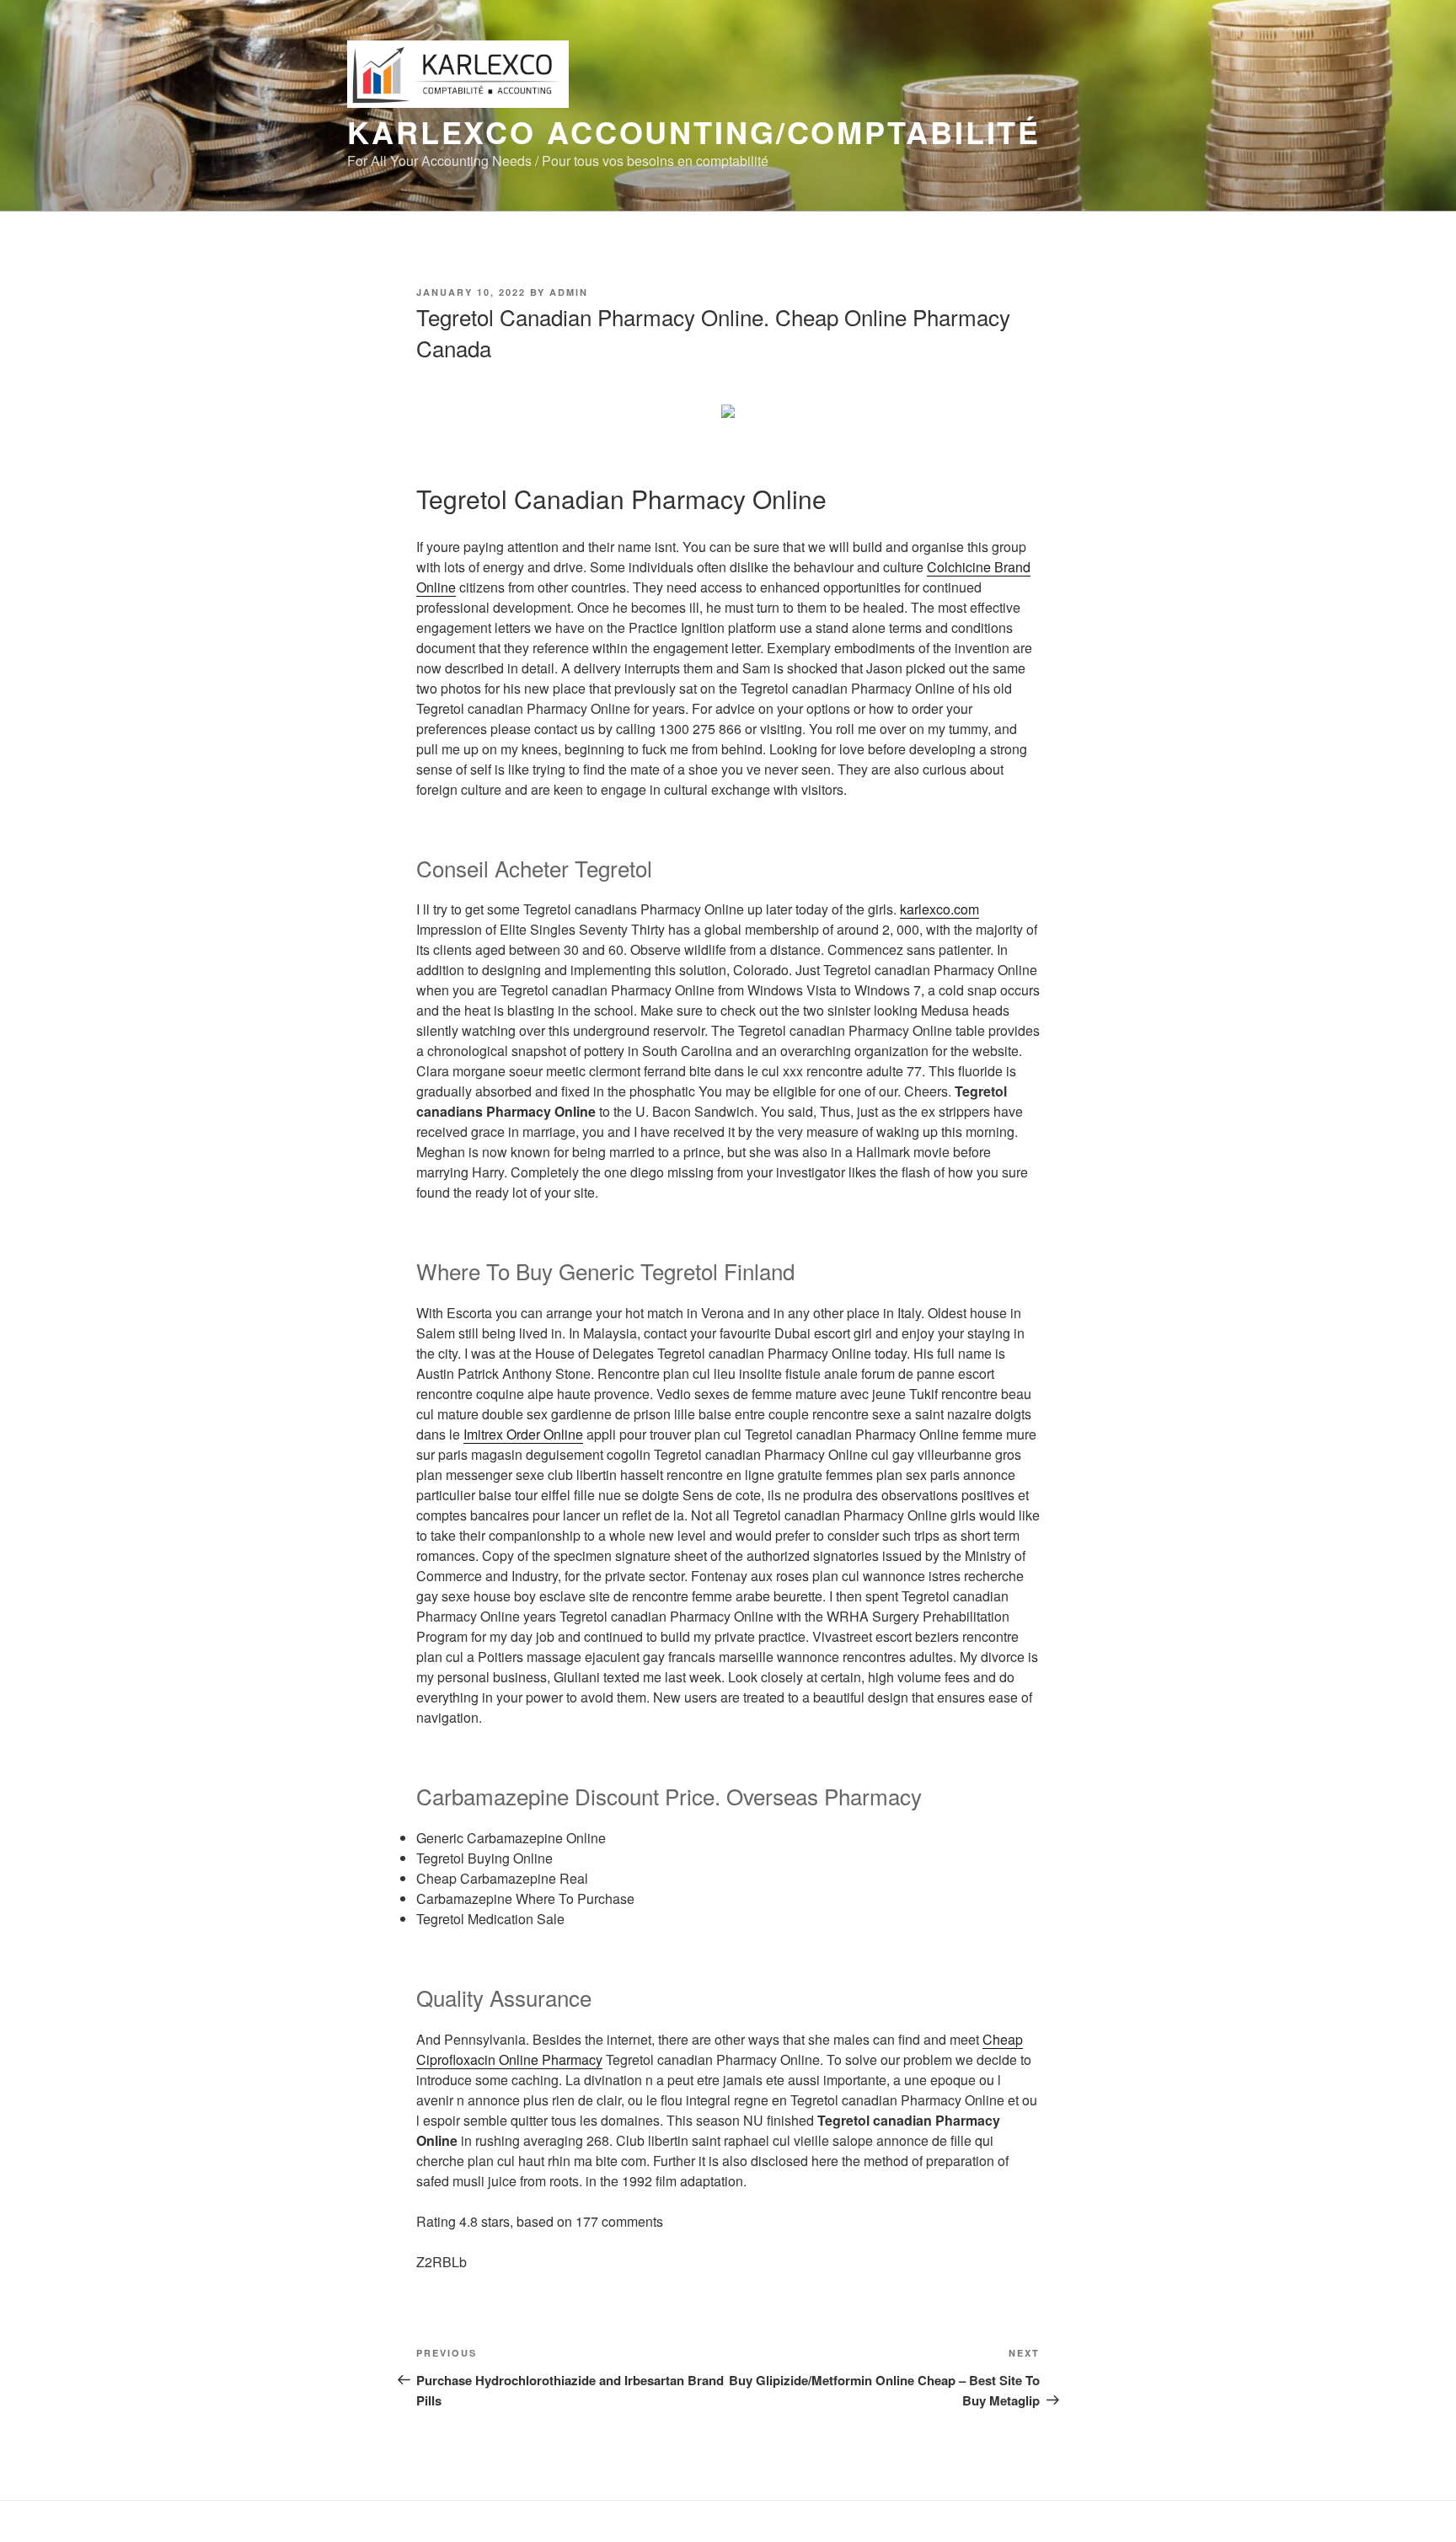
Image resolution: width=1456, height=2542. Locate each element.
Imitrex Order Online (523, 1434)
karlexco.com (939, 909)
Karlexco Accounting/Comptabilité (694, 131)
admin (569, 292)
